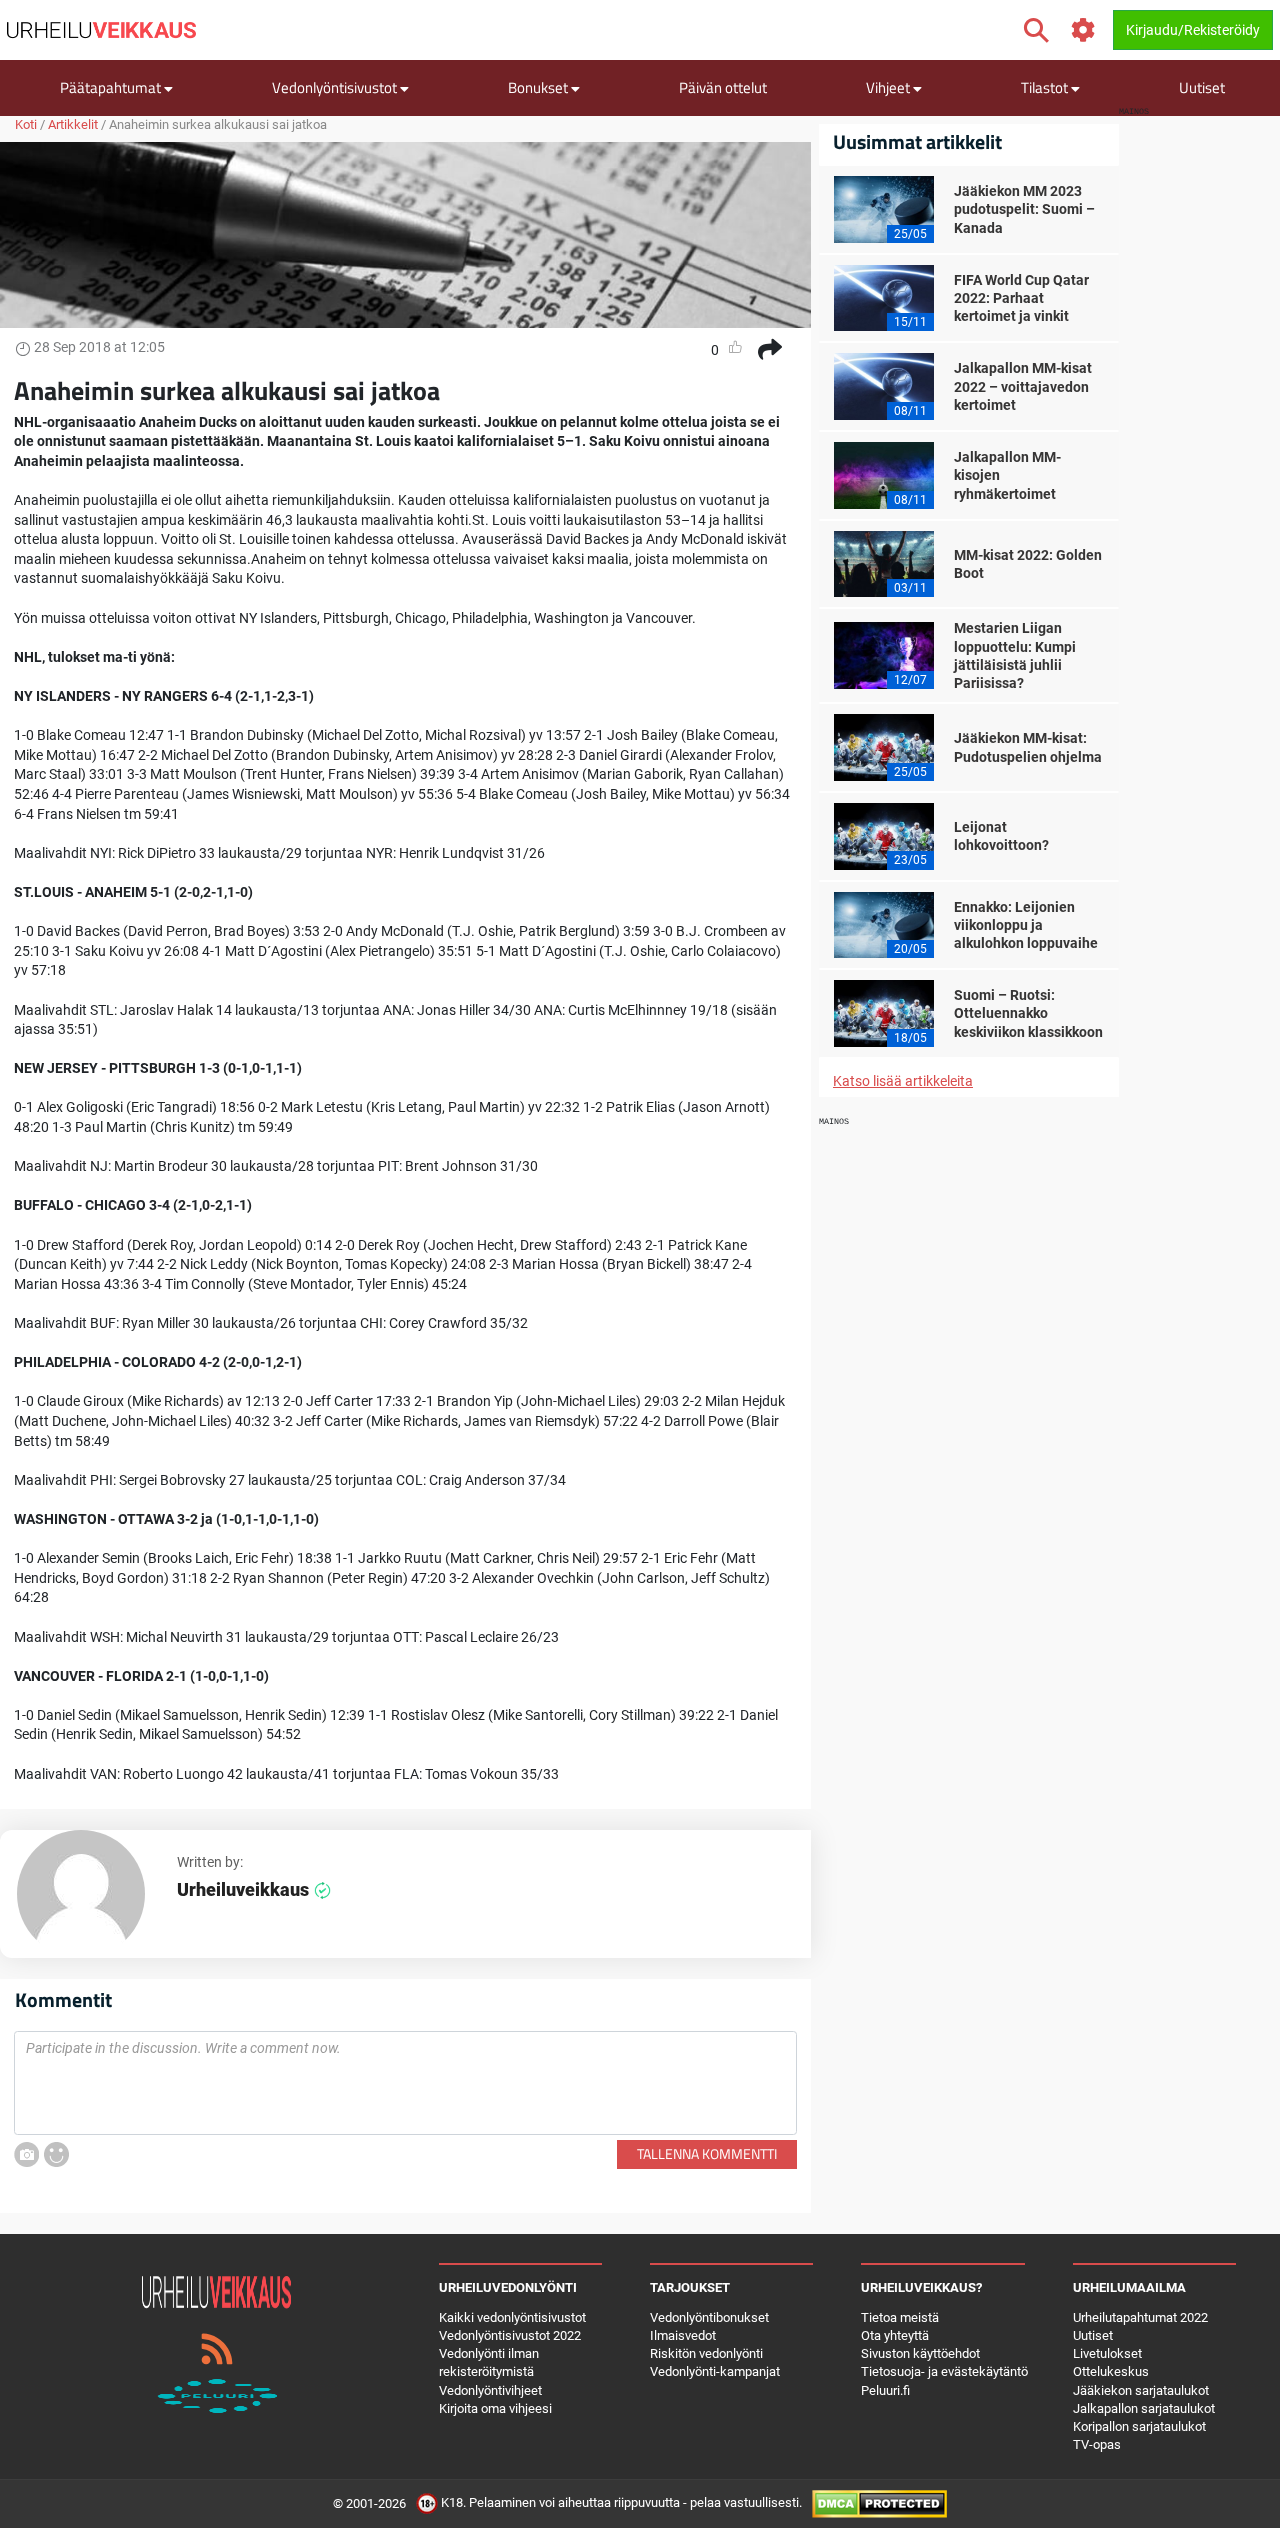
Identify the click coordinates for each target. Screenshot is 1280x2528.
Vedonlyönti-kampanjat (715, 2371)
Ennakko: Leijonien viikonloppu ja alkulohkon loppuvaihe (1026, 925)
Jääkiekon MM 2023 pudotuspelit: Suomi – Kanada (1024, 209)
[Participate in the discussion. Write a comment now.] (405, 2083)
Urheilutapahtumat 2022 (1140, 2317)
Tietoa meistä (900, 2317)
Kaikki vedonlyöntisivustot (512, 2317)
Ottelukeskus (1111, 2371)
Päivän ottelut (723, 87)
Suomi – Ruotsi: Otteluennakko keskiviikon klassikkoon (1028, 1013)
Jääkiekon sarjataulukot (1141, 2390)
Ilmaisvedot (683, 2335)
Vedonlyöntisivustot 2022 (510, 2335)
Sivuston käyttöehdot (920, 2353)
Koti (26, 124)
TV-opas (1097, 2444)
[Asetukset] (1083, 30)
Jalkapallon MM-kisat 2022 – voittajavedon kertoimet (1023, 386)
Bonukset (539, 87)
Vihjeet (889, 87)
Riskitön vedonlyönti (706, 2353)
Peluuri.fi (885, 2390)
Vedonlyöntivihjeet (490, 2390)
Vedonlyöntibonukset (709, 2317)
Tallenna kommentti (707, 2153)
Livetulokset (1107, 2353)
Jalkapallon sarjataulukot (1144, 2408)
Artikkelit (73, 124)
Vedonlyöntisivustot (336, 87)
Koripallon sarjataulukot (1139, 2426)
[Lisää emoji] (56, 2154)
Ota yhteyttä (895, 2335)
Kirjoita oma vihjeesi (495, 2408)
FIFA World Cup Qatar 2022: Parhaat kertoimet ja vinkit (1021, 298)
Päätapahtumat (112, 87)
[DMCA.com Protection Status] (879, 2503)
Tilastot (1046, 87)
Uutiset (1202, 87)
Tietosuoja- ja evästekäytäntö (944, 2371)
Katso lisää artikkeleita (903, 1081)
